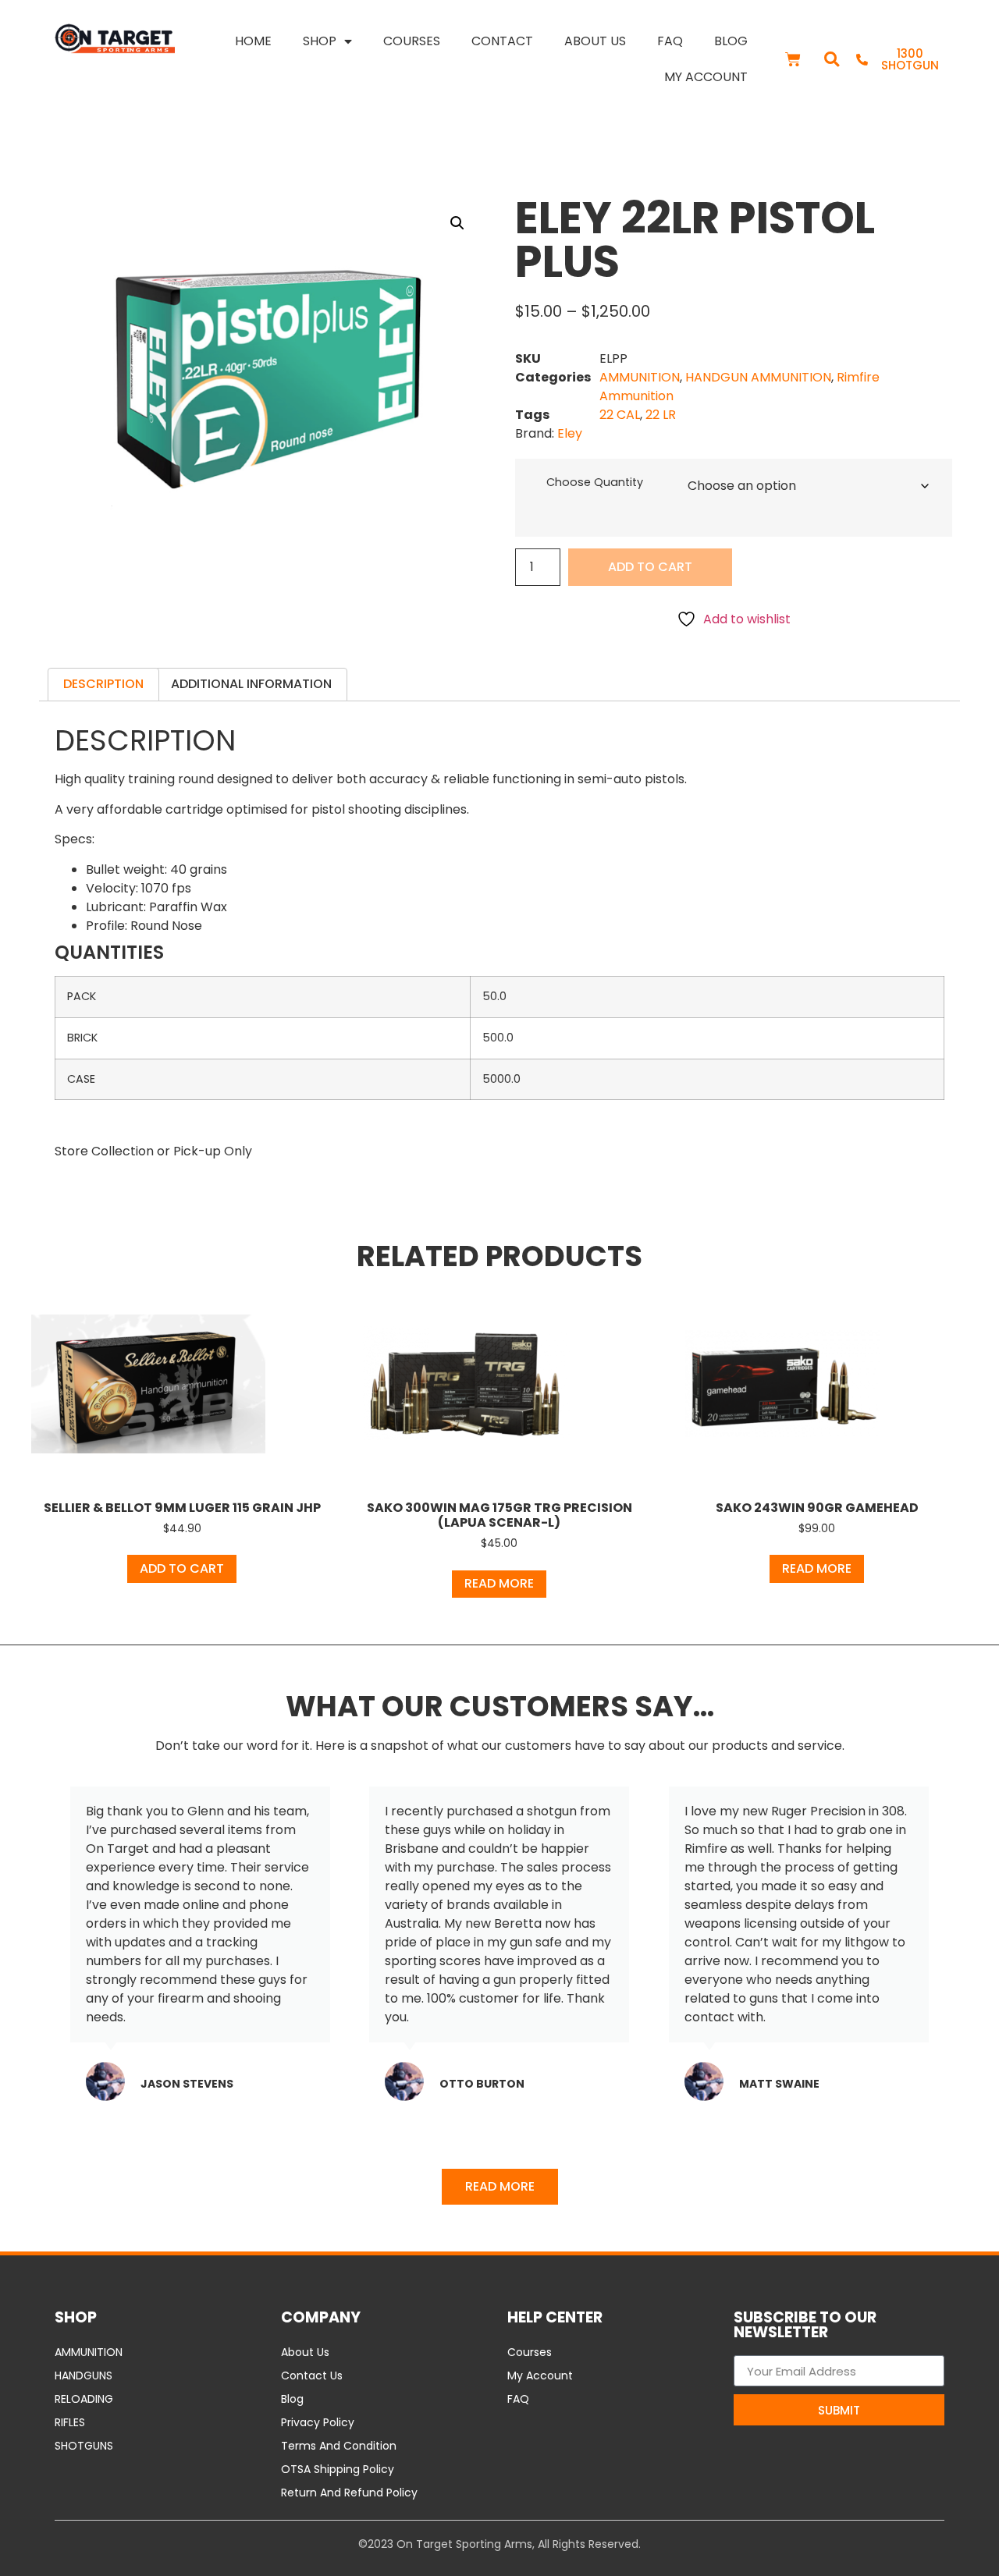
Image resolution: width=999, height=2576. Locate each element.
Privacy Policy (318, 2422)
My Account (706, 77)
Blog (731, 41)
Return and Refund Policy (349, 2493)
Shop (320, 41)
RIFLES (70, 2422)
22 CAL (620, 415)
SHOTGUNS (84, 2446)
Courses (412, 41)
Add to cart (650, 567)
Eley (570, 433)
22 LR (661, 415)
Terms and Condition (339, 2446)
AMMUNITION (640, 377)
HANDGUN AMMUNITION (758, 377)
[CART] (793, 59)
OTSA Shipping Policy (338, 2469)
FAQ (670, 41)
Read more (499, 1583)
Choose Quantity (595, 482)
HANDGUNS (84, 2376)
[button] (832, 60)
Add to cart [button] (182, 1568)
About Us (595, 41)
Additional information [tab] (251, 684)
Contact (502, 41)
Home (253, 41)
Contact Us (312, 2376)
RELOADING (84, 2399)
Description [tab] (103, 684)
